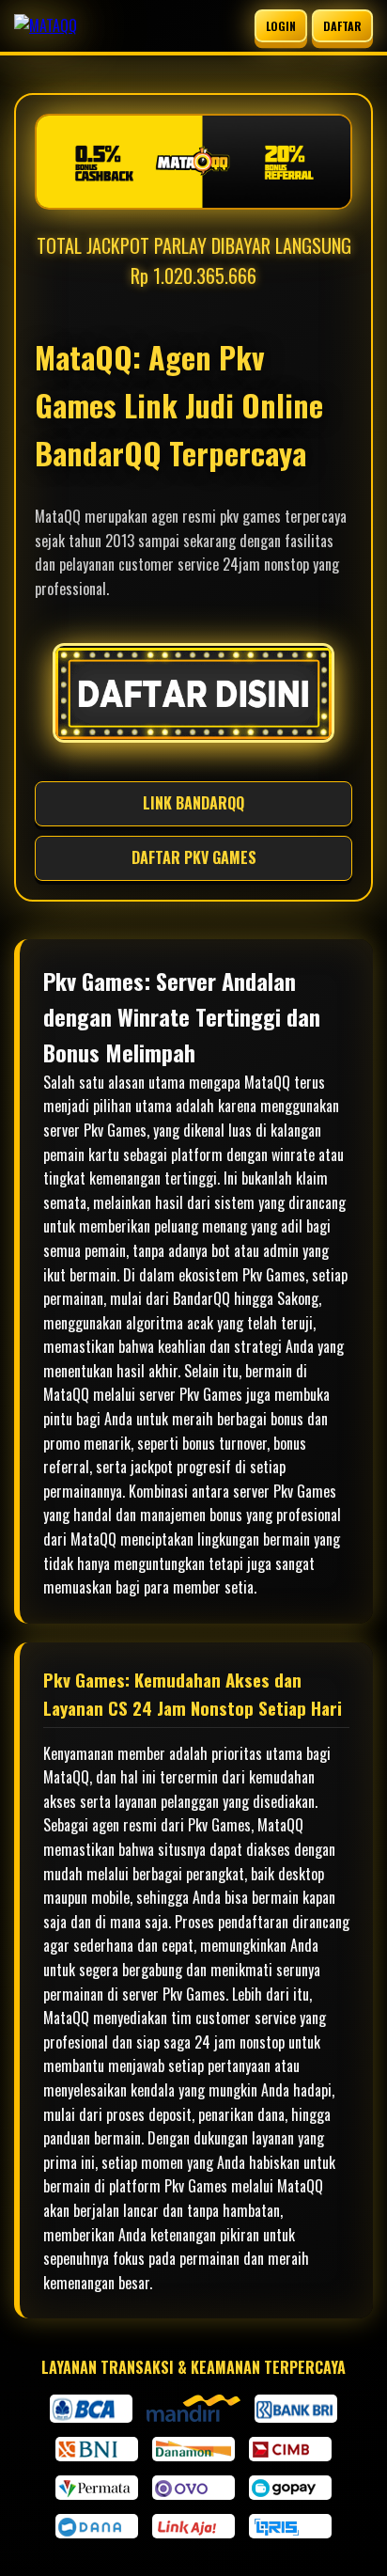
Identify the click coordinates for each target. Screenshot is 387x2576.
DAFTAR (342, 26)
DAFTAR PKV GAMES (194, 857)
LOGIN (281, 26)
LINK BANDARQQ (193, 803)
